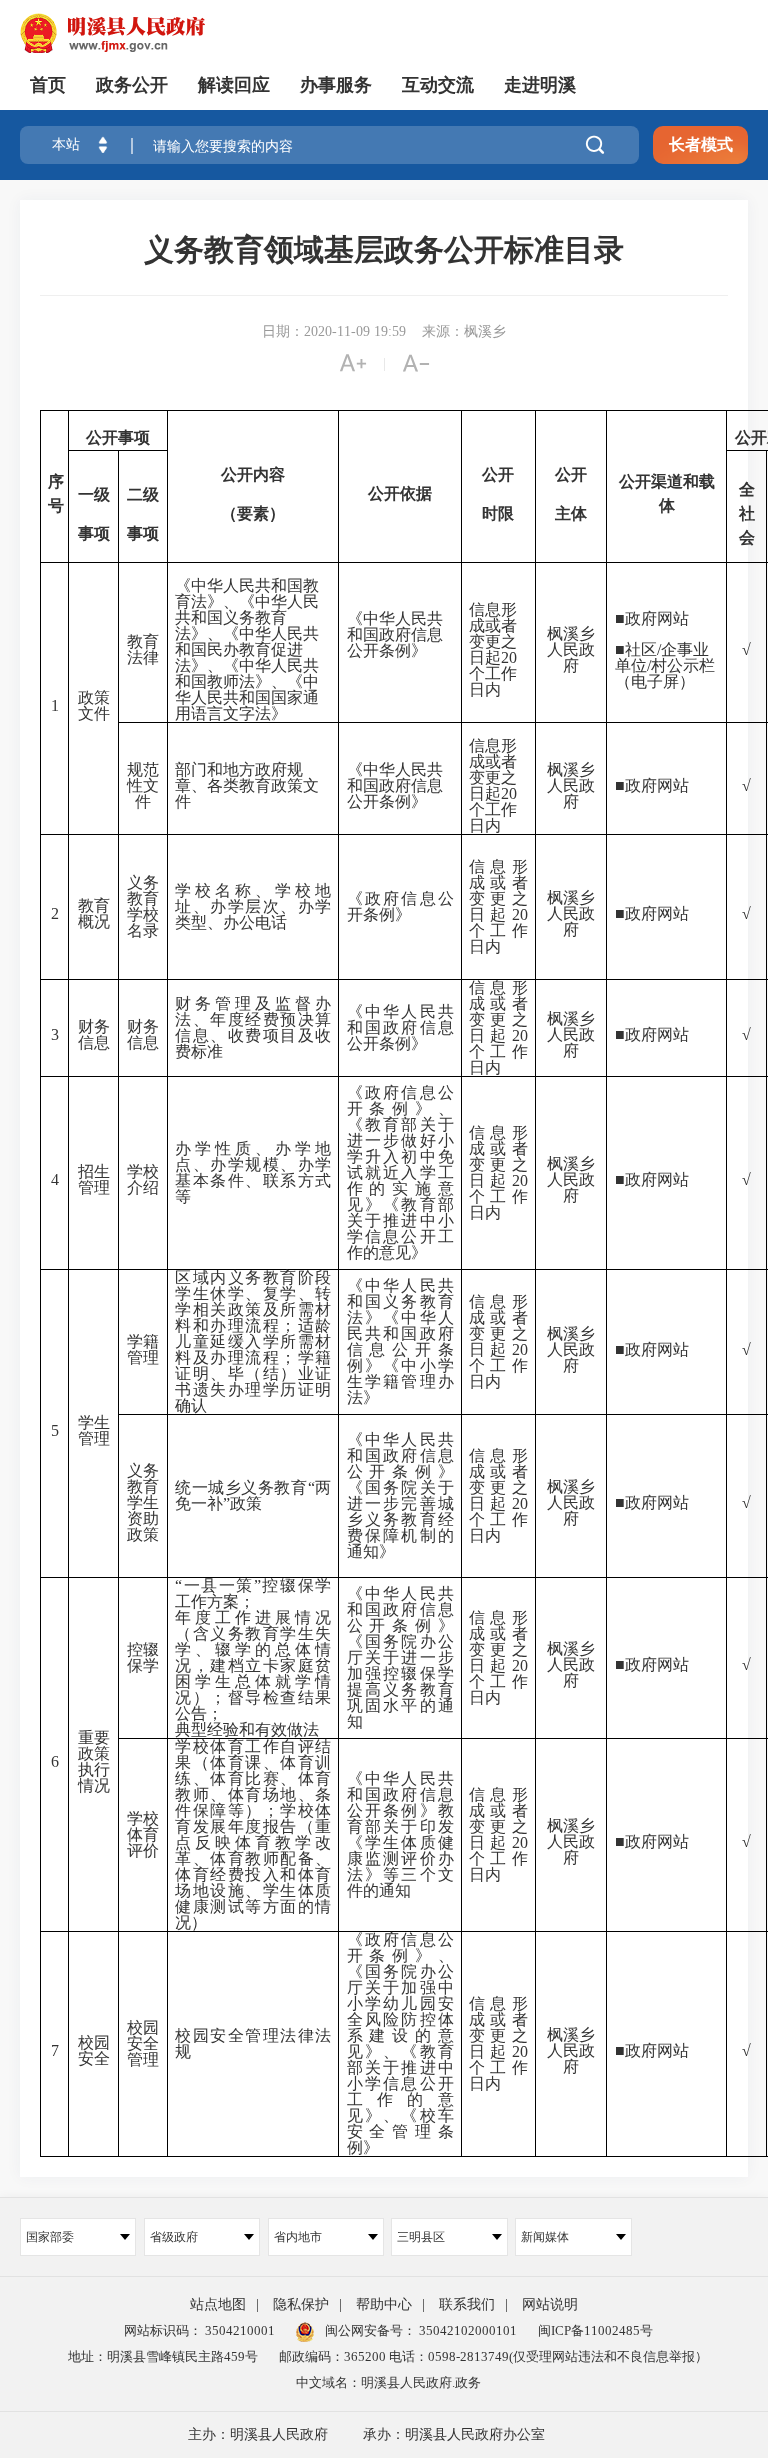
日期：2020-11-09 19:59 (334, 331)
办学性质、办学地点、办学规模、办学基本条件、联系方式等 (253, 1172)
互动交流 (438, 85)
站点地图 (218, 2304)
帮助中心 (384, 2304)
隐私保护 (301, 2304)
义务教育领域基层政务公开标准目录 (384, 249)
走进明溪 (540, 85)
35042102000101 (466, 2330)
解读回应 (234, 85)
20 (509, 657)
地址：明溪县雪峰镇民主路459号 (163, 2356)
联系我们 (467, 2304)
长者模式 (701, 144)
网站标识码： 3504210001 (199, 2330)
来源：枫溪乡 (464, 331)
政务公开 (132, 85)
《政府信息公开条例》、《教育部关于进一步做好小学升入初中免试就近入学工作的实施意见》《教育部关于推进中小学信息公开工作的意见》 (400, 1172)
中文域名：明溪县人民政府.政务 (388, 2382)
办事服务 (336, 85)
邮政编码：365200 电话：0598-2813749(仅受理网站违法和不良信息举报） (493, 2356)
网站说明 (550, 2304)
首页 (48, 85)
